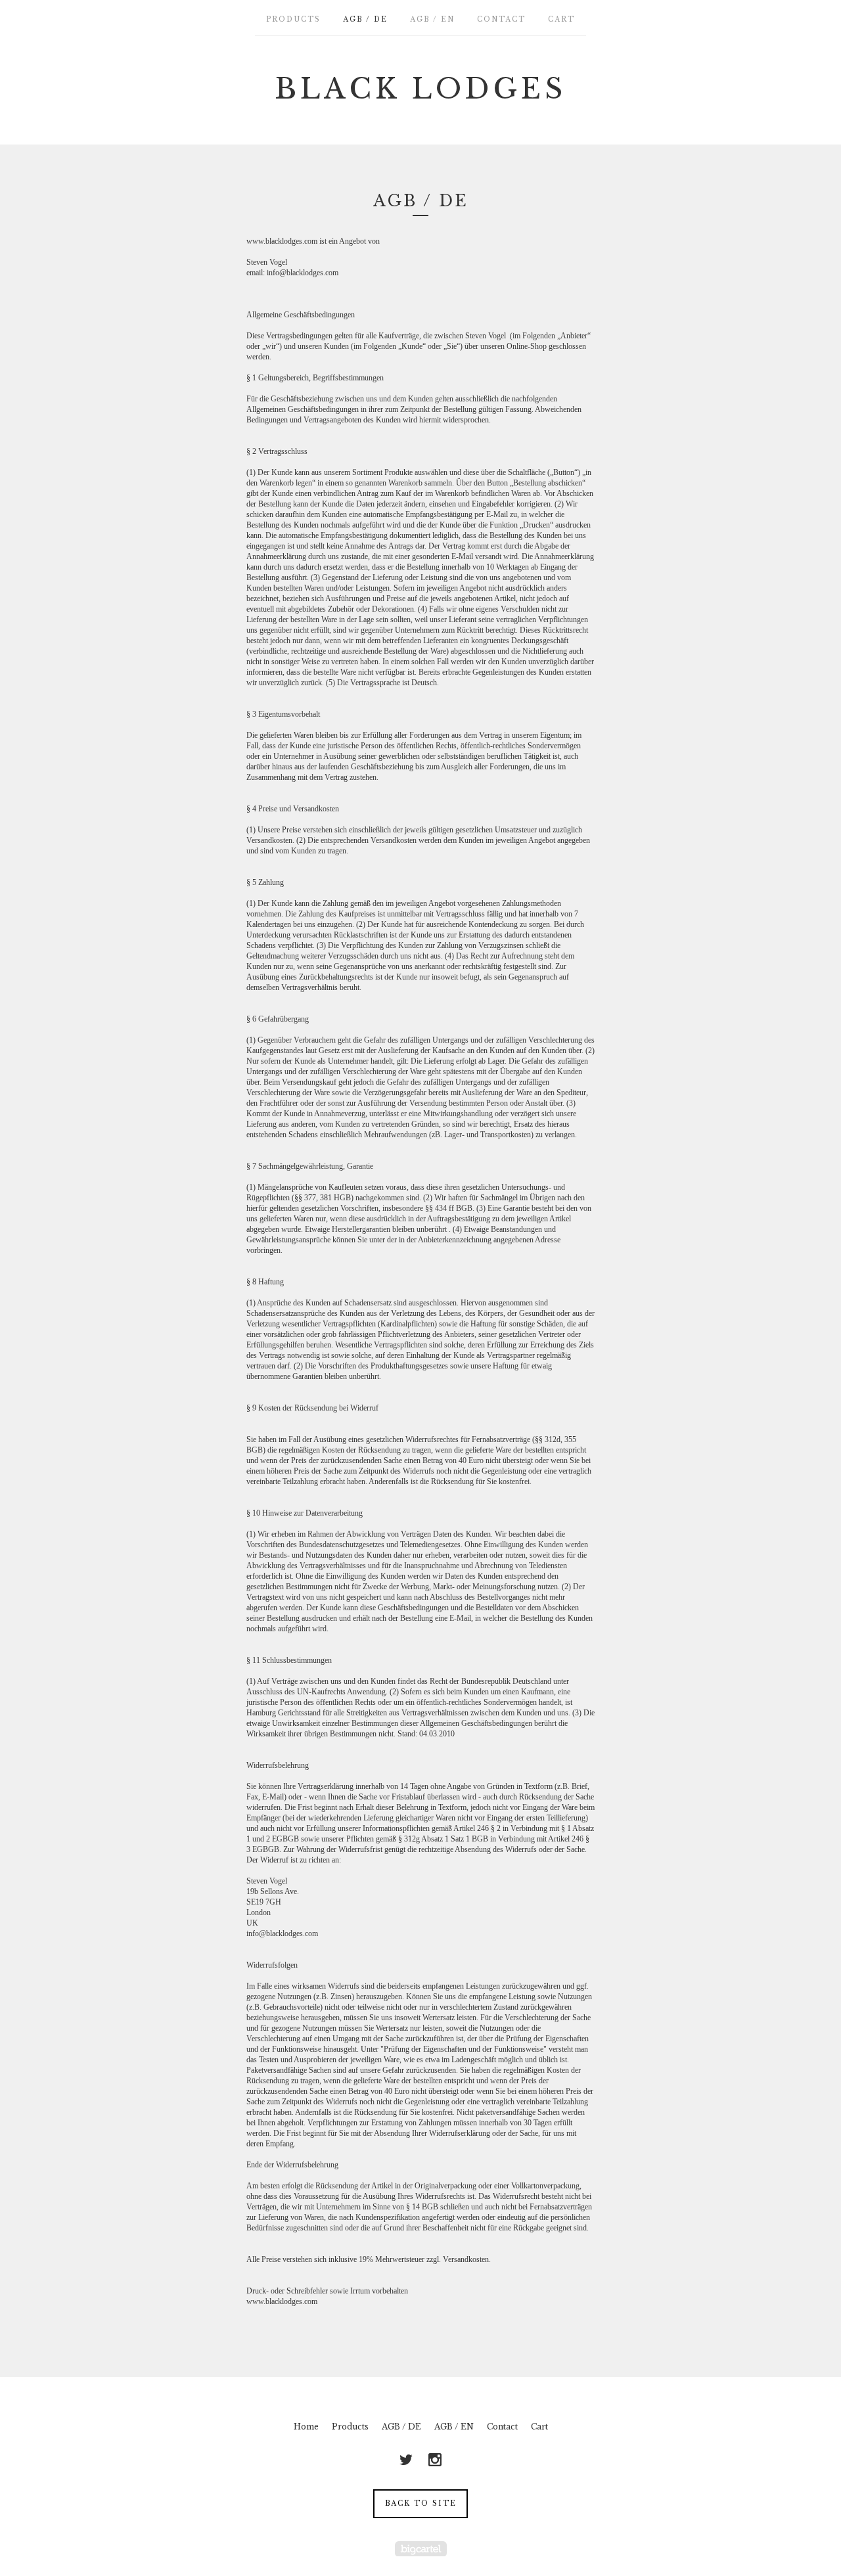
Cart (561, 19)
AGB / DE (365, 19)
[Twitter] (406, 2460)
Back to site (421, 2503)
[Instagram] (435, 2460)
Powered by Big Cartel (421, 2549)
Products (293, 19)
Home (306, 2427)
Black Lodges (420, 89)
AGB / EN (432, 19)
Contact (501, 19)
